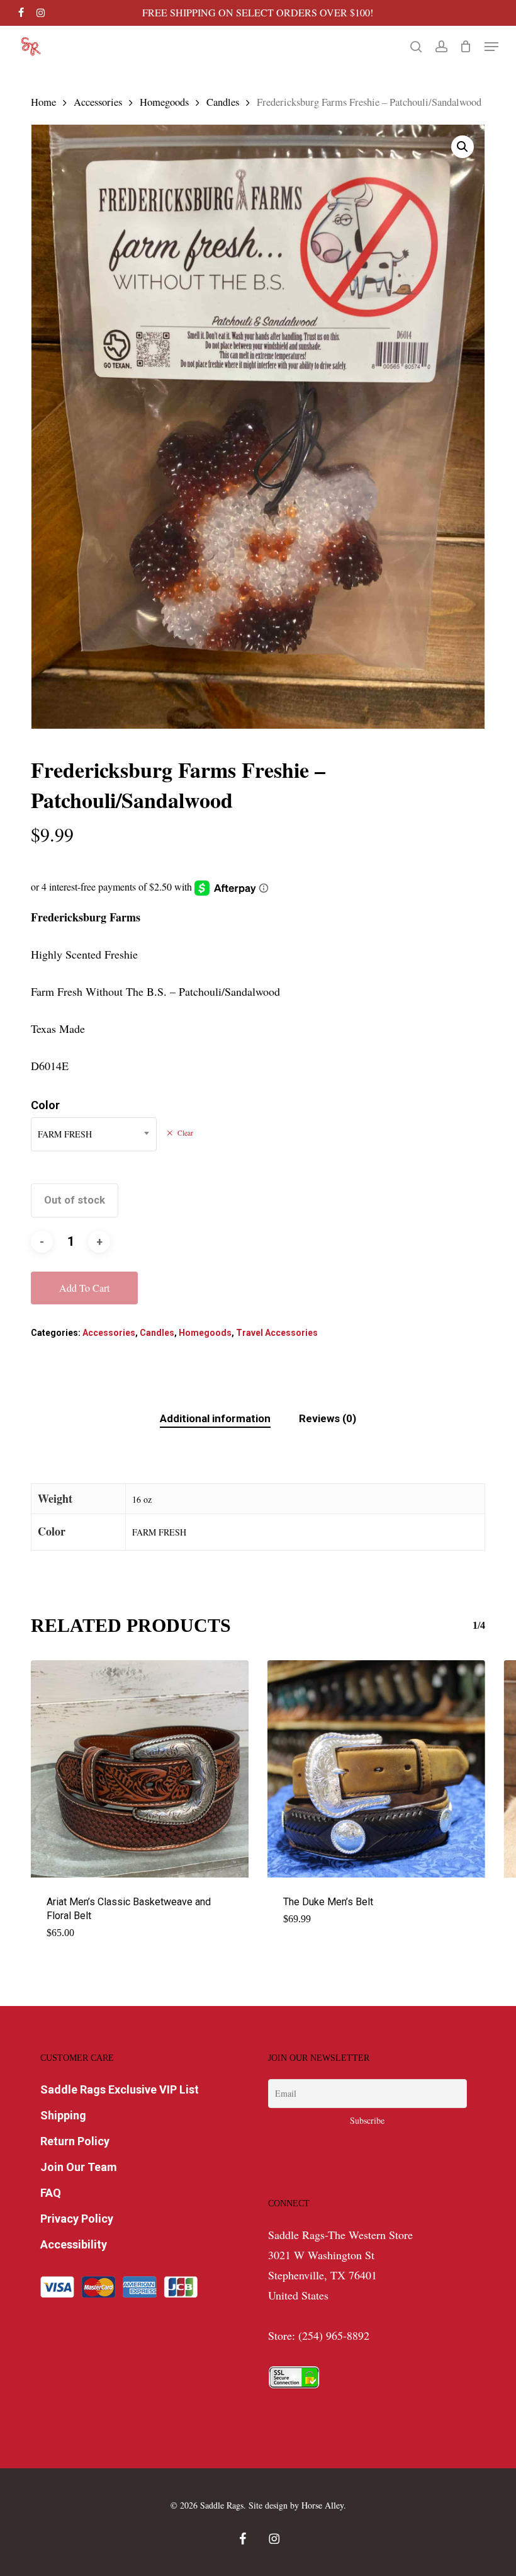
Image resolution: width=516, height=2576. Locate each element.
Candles (223, 102)
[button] (491, 47)
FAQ (51, 2193)
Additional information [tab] (215, 1418)
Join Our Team (79, 2167)
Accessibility (74, 2244)
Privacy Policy (77, 2219)
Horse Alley (322, 2505)
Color (45, 1105)
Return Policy (75, 2141)
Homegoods (164, 102)
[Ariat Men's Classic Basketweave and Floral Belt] (140, 1769)
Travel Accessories (277, 1333)
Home (43, 102)
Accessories (98, 102)
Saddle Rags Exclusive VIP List (120, 2089)
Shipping (63, 2115)
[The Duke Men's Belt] (376, 1769)
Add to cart (84, 1288)
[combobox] (94, 1134)
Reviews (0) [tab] (328, 1418)
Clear (185, 1133)
